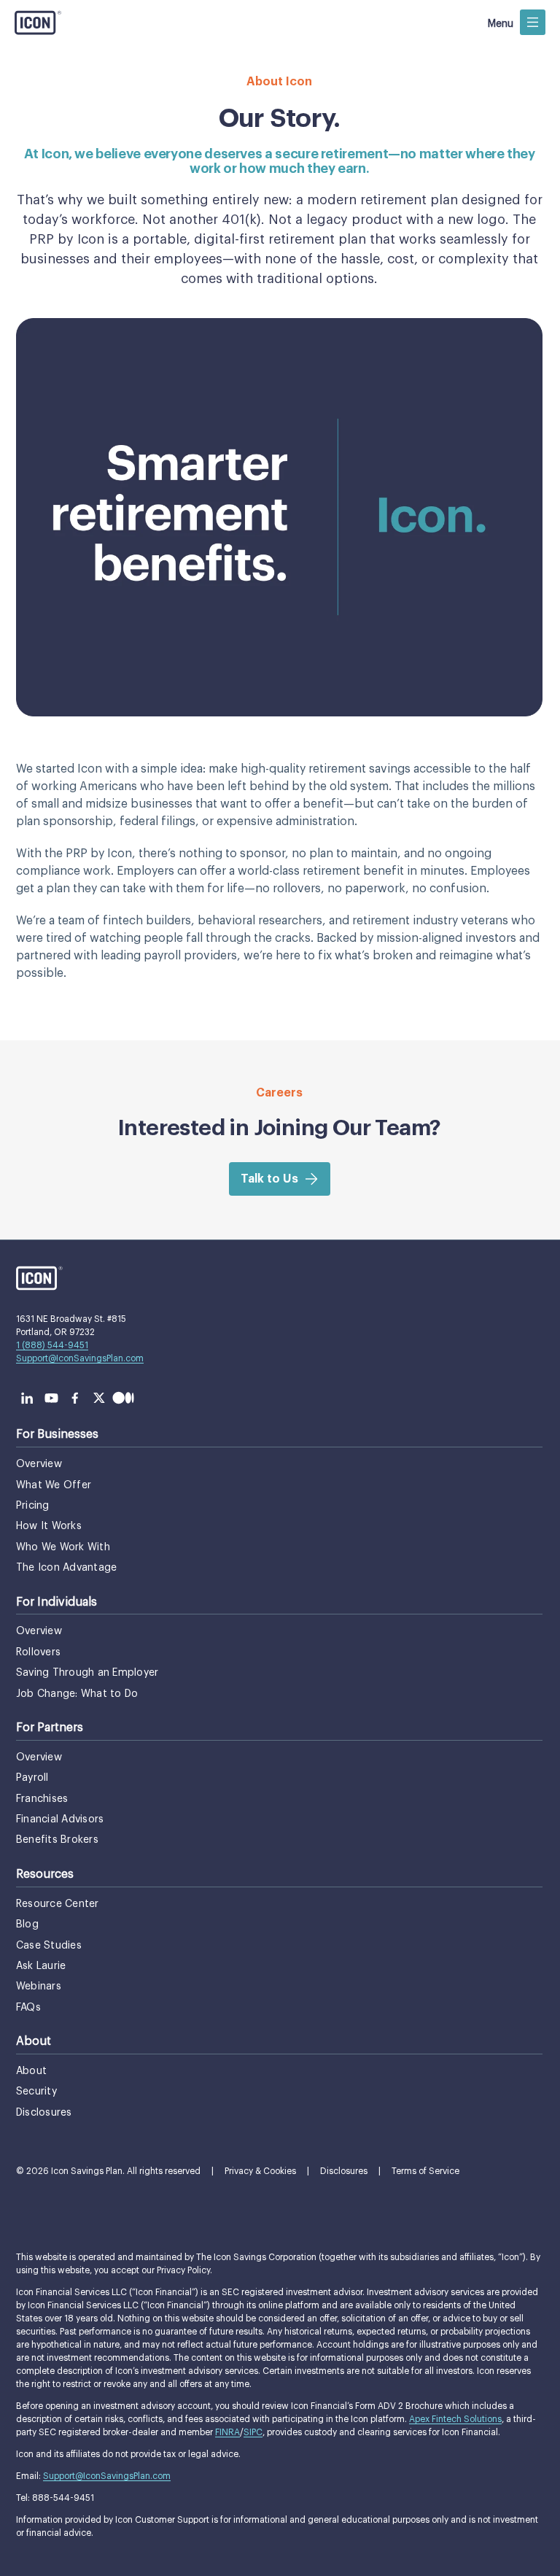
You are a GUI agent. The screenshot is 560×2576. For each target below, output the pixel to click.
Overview (39, 1464)
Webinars (39, 1987)
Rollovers (38, 1652)
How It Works (49, 1526)
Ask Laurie (41, 1966)
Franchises (42, 1799)
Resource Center (58, 1904)
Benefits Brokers (57, 1840)
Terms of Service (425, 2171)
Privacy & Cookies (260, 2171)
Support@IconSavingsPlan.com (80, 1358)
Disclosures (44, 2113)
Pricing (33, 1506)
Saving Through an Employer (87, 1673)
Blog (27, 1925)
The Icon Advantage (66, 1568)
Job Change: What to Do (77, 1694)
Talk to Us (269, 1179)
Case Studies (49, 1946)
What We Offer (54, 1485)
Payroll (32, 1778)
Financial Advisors (60, 1819)
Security (36, 2092)
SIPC (253, 2432)
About (31, 2071)
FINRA (227, 2432)
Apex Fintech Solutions (455, 2419)
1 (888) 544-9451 (52, 1345)
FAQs (28, 2008)
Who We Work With (63, 1547)
